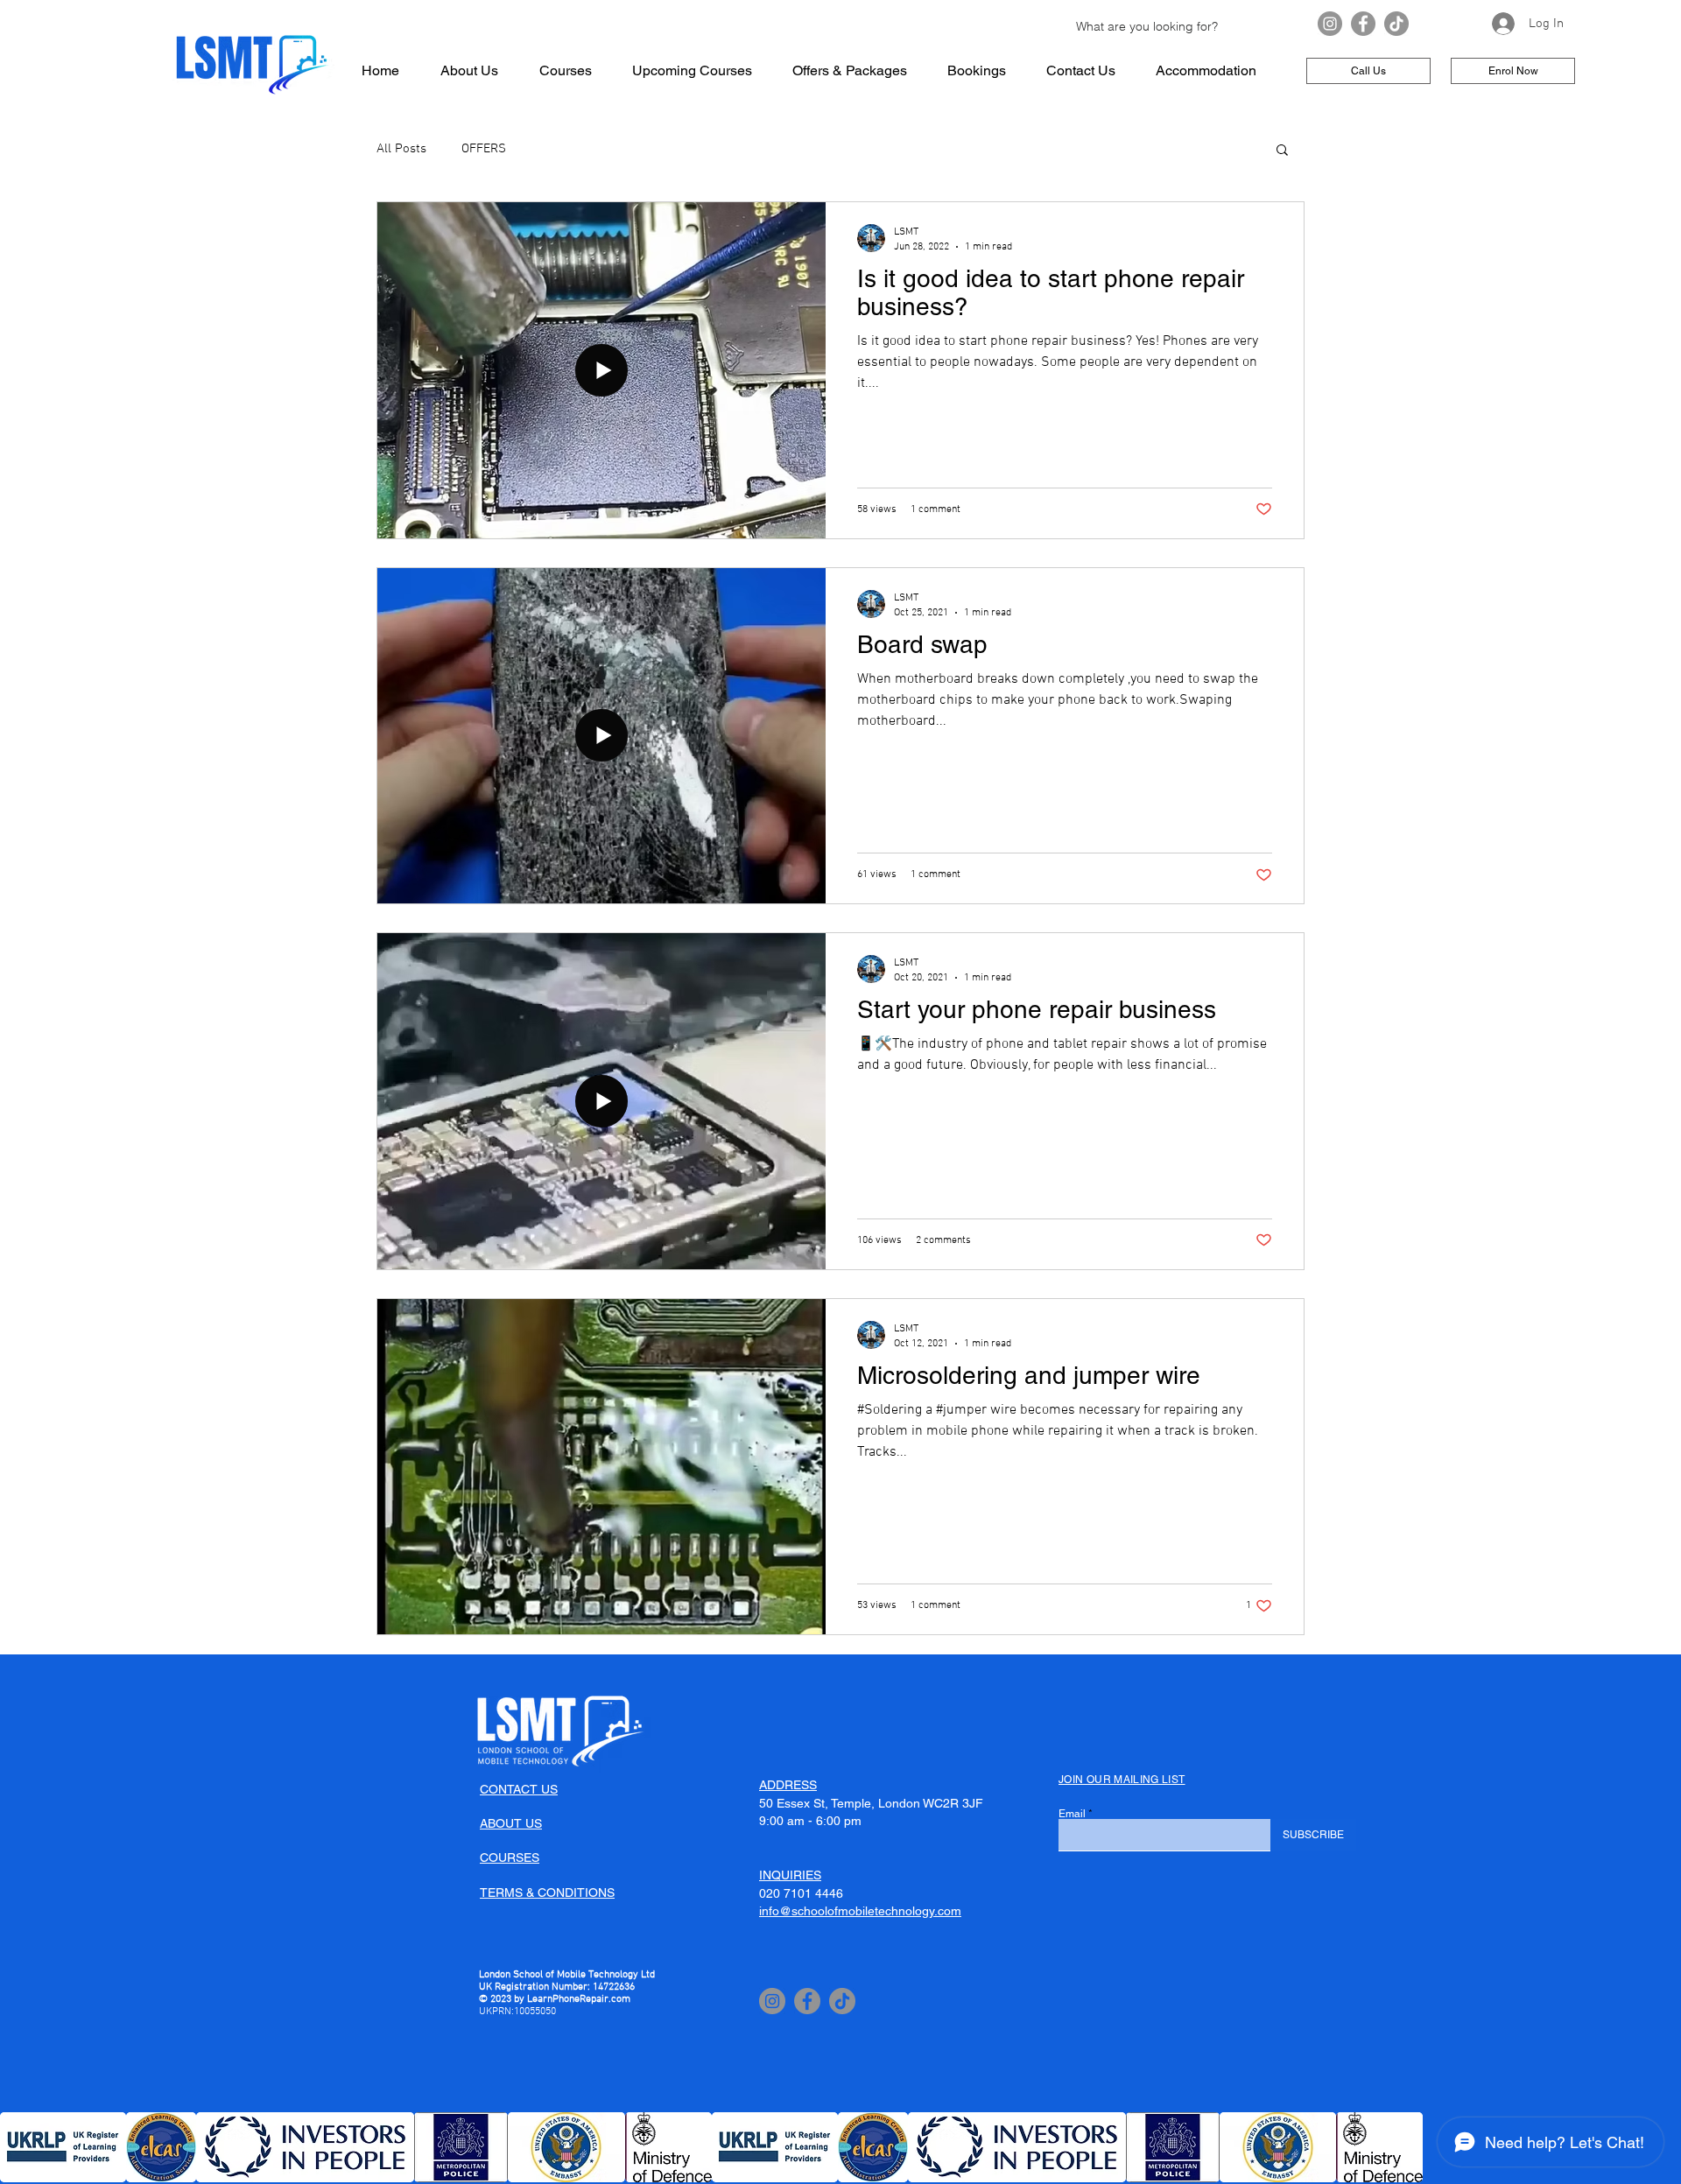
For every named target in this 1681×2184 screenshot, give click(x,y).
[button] (1282, 151)
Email (1072, 1814)
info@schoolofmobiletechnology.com (860, 1911)
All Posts (401, 149)
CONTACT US (519, 1789)
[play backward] (22, 2147)
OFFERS (484, 149)
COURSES (510, 1857)
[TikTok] (1396, 24)
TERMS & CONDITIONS (547, 1893)
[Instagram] (1330, 24)
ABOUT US (511, 1823)
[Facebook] (1363, 24)
